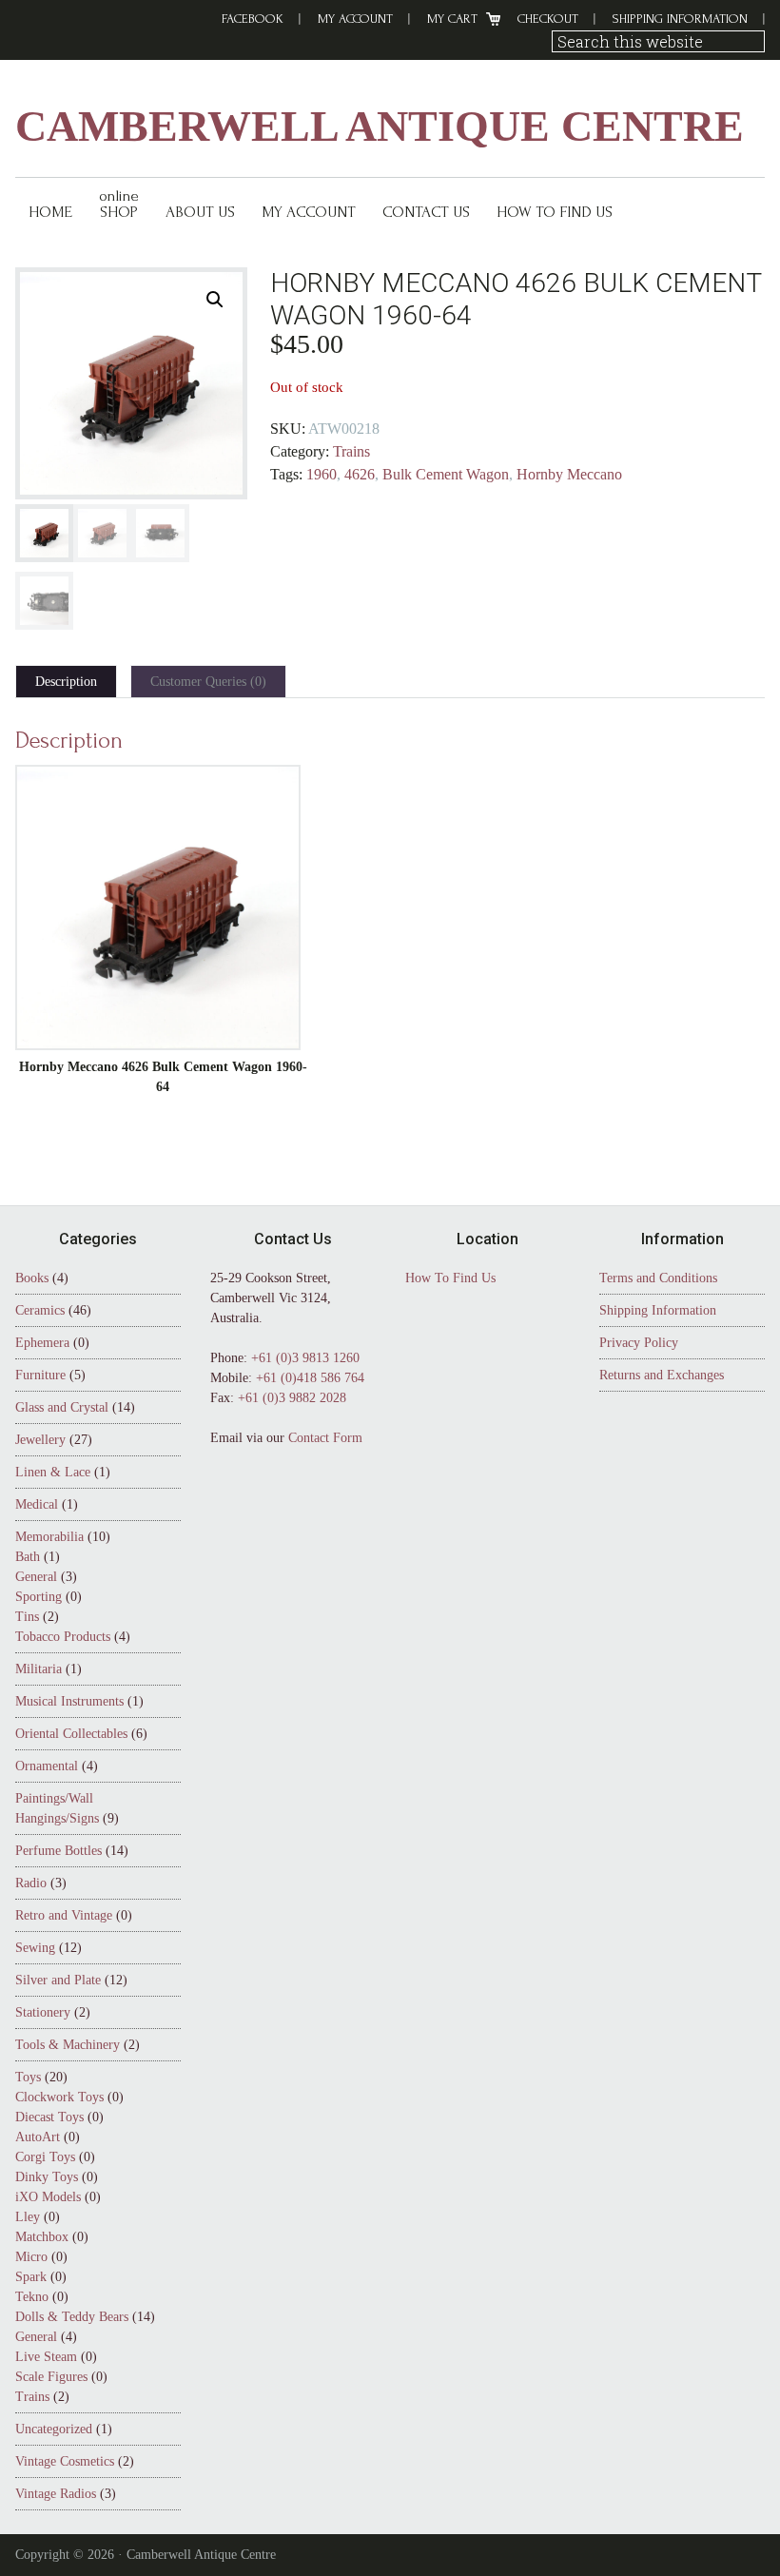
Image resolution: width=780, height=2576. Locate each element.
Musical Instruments (69, 1701)
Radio (31, 1883)
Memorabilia (49, 1537)
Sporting (39, 1597)
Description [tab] (66, 682)
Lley (28, 2217)
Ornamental (47, 1766)
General (36, 1577)
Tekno (32, 2297)
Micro (31, 2257)
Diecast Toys (49, 2117)
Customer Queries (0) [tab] (208, 682)
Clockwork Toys (59, 2097)
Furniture (40, 1375)
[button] (215, 300)
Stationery (43, 2012)
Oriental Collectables (71, 1734)
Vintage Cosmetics (65, 2461)
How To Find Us (450, 1278)
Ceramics (40, 1310)
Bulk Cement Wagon (446, 474)
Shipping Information (680, 19)
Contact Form (325, 1438)
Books (32, 1278)
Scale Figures (51, 2377)
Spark (31, 2277)
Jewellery (40, 1440)
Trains (351, 451)
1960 (322, 474)
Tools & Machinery (68, 2045)
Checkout (548, 19)
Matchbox (42, 2237)
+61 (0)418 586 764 (310, 1378)
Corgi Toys (45, 2157)
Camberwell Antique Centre (380, 126)
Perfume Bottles (58, 1851)
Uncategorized (54, 2429)
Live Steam (46, 2357)
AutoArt (38, 2137)
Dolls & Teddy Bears (72, 2317)
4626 (360, 474)
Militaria (39, 1669)
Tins (27, 1617)
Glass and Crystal (62, 1407)
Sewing (35, 1948)
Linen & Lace (53, 1472)
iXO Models (48, 2197)
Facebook (253, 19)
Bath (28, 1557)
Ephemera (42, 1343)
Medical (37, 1504)
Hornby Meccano (569, 474)
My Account (355, 19)
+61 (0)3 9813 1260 (305, 1358)
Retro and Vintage (64, 1915)
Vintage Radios (56, 2494)
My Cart (452, 19)
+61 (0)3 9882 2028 (292, 1398)
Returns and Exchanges (662, 1375)
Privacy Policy (639, 1343)
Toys (28, 2077)
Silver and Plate (58, 1980)
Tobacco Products (63, 1637)
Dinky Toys (47, 2177)
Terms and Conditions (658, 1278)
